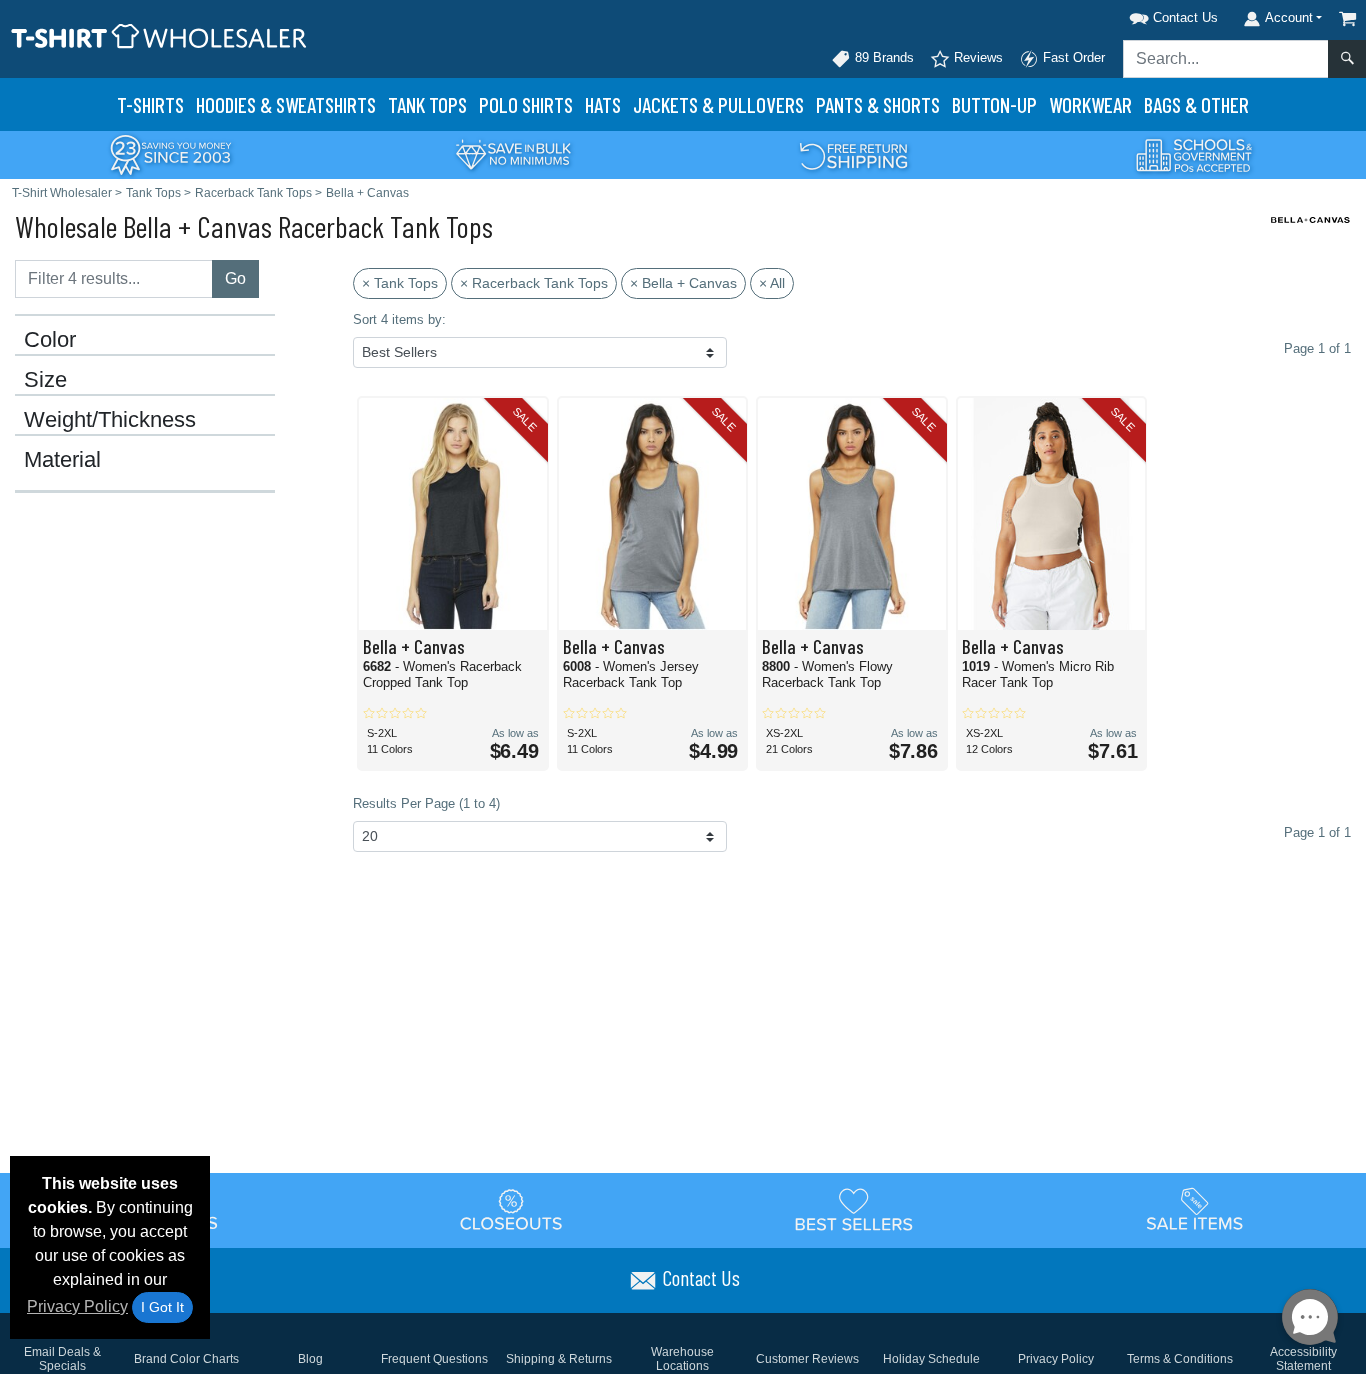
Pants (878, 104)
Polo (526, 104)
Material (62, 460)
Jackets (718, 104)
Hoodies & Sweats (286, 104)
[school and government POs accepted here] (1195, 155)
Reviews (976, 57)
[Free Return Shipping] (854, 153)
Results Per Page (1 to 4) (426, 803)
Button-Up (994, 104)
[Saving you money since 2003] (171, 153)
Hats (603, 104)
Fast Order (1072, 57)
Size (45, 380)
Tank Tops (427, 104)
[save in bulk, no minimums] (513, 153)
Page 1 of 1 (1317, 832)
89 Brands (882, 57)
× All (772, 283)
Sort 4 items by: (399, 319)
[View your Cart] (1348, 18)
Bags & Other (1196, 104)
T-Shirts (150, 104)
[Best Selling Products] (854, 1209)
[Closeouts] (512, 1209)
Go (235, 278)
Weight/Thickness (110, 420)
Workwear (1090, 104)
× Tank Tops (400, 283)
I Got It (162, 1307)
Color (50, 340)
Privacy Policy (77, 1306)
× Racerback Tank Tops (534, 283)
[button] (1148, 14)
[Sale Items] (1195, 1209)
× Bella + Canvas (683, 283)
